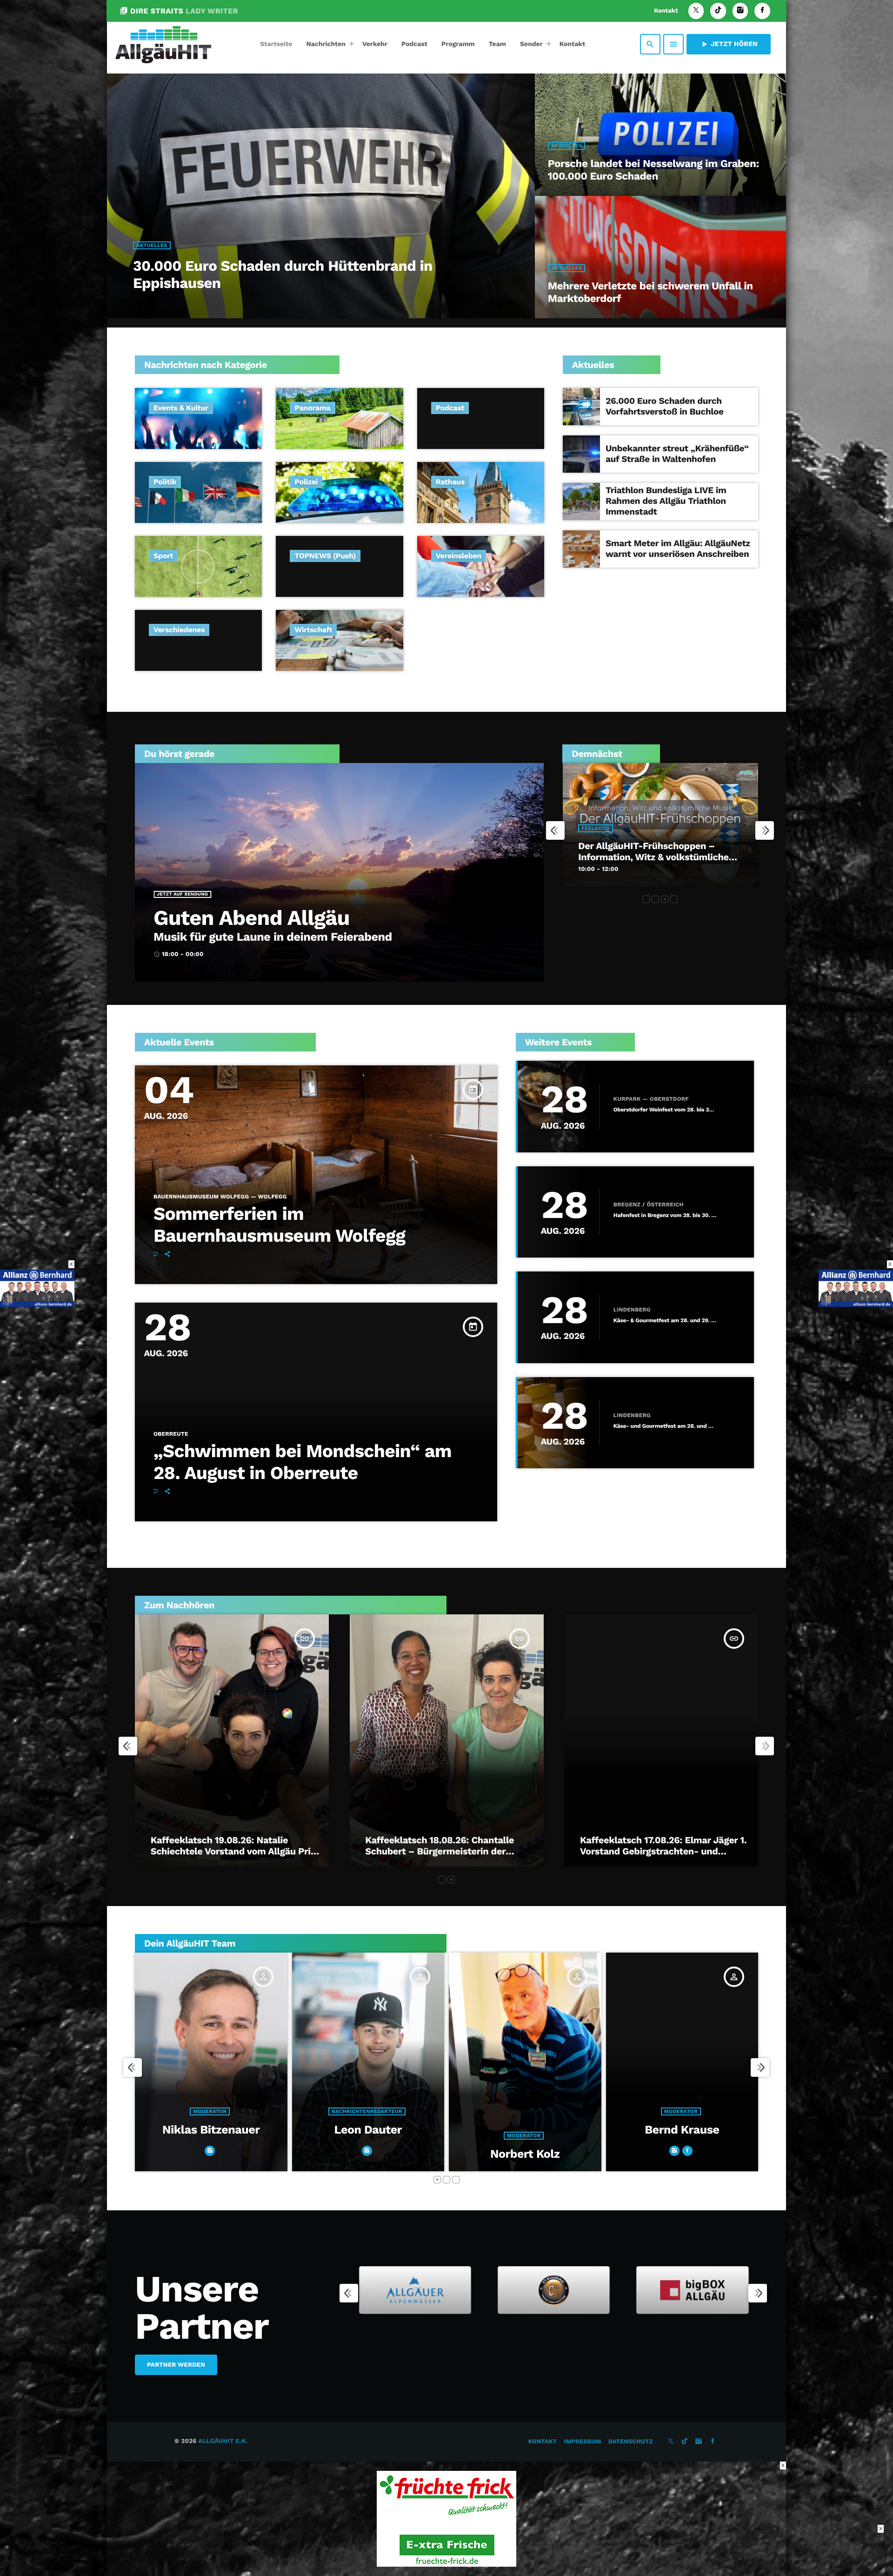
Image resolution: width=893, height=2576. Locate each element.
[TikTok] (718, 11)
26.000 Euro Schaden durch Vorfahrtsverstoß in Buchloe (665, 406)
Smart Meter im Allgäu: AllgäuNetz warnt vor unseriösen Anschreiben (678, 549)
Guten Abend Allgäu (251, 918)
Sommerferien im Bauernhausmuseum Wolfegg (279, 1225)
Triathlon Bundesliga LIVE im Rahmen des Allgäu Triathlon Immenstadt (666, 501)
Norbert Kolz (211, 2154)
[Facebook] (762, 11)
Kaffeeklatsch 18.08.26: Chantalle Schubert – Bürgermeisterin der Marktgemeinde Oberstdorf (440, 1851)
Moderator (210, 2136)
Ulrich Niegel (682, 2154)
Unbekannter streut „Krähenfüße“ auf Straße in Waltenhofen (677, 454)
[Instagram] (740, 11)
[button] (646, 899)
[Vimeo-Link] (163, 44)
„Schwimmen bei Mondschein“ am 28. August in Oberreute (303, 1462)
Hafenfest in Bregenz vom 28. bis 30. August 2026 (665, 1215)
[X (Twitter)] (696, 11)
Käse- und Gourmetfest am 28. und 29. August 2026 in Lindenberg (665, 1426)
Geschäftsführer (524, 2111)
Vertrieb (681, 2136)
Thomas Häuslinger (525, 2130)
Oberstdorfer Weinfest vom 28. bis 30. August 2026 (665, 1110)
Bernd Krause (368, 2130)
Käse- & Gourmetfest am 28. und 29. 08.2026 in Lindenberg (665, 1321)
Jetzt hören (729, 44)
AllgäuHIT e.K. (223, 2441)
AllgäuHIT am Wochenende (637, 857)
